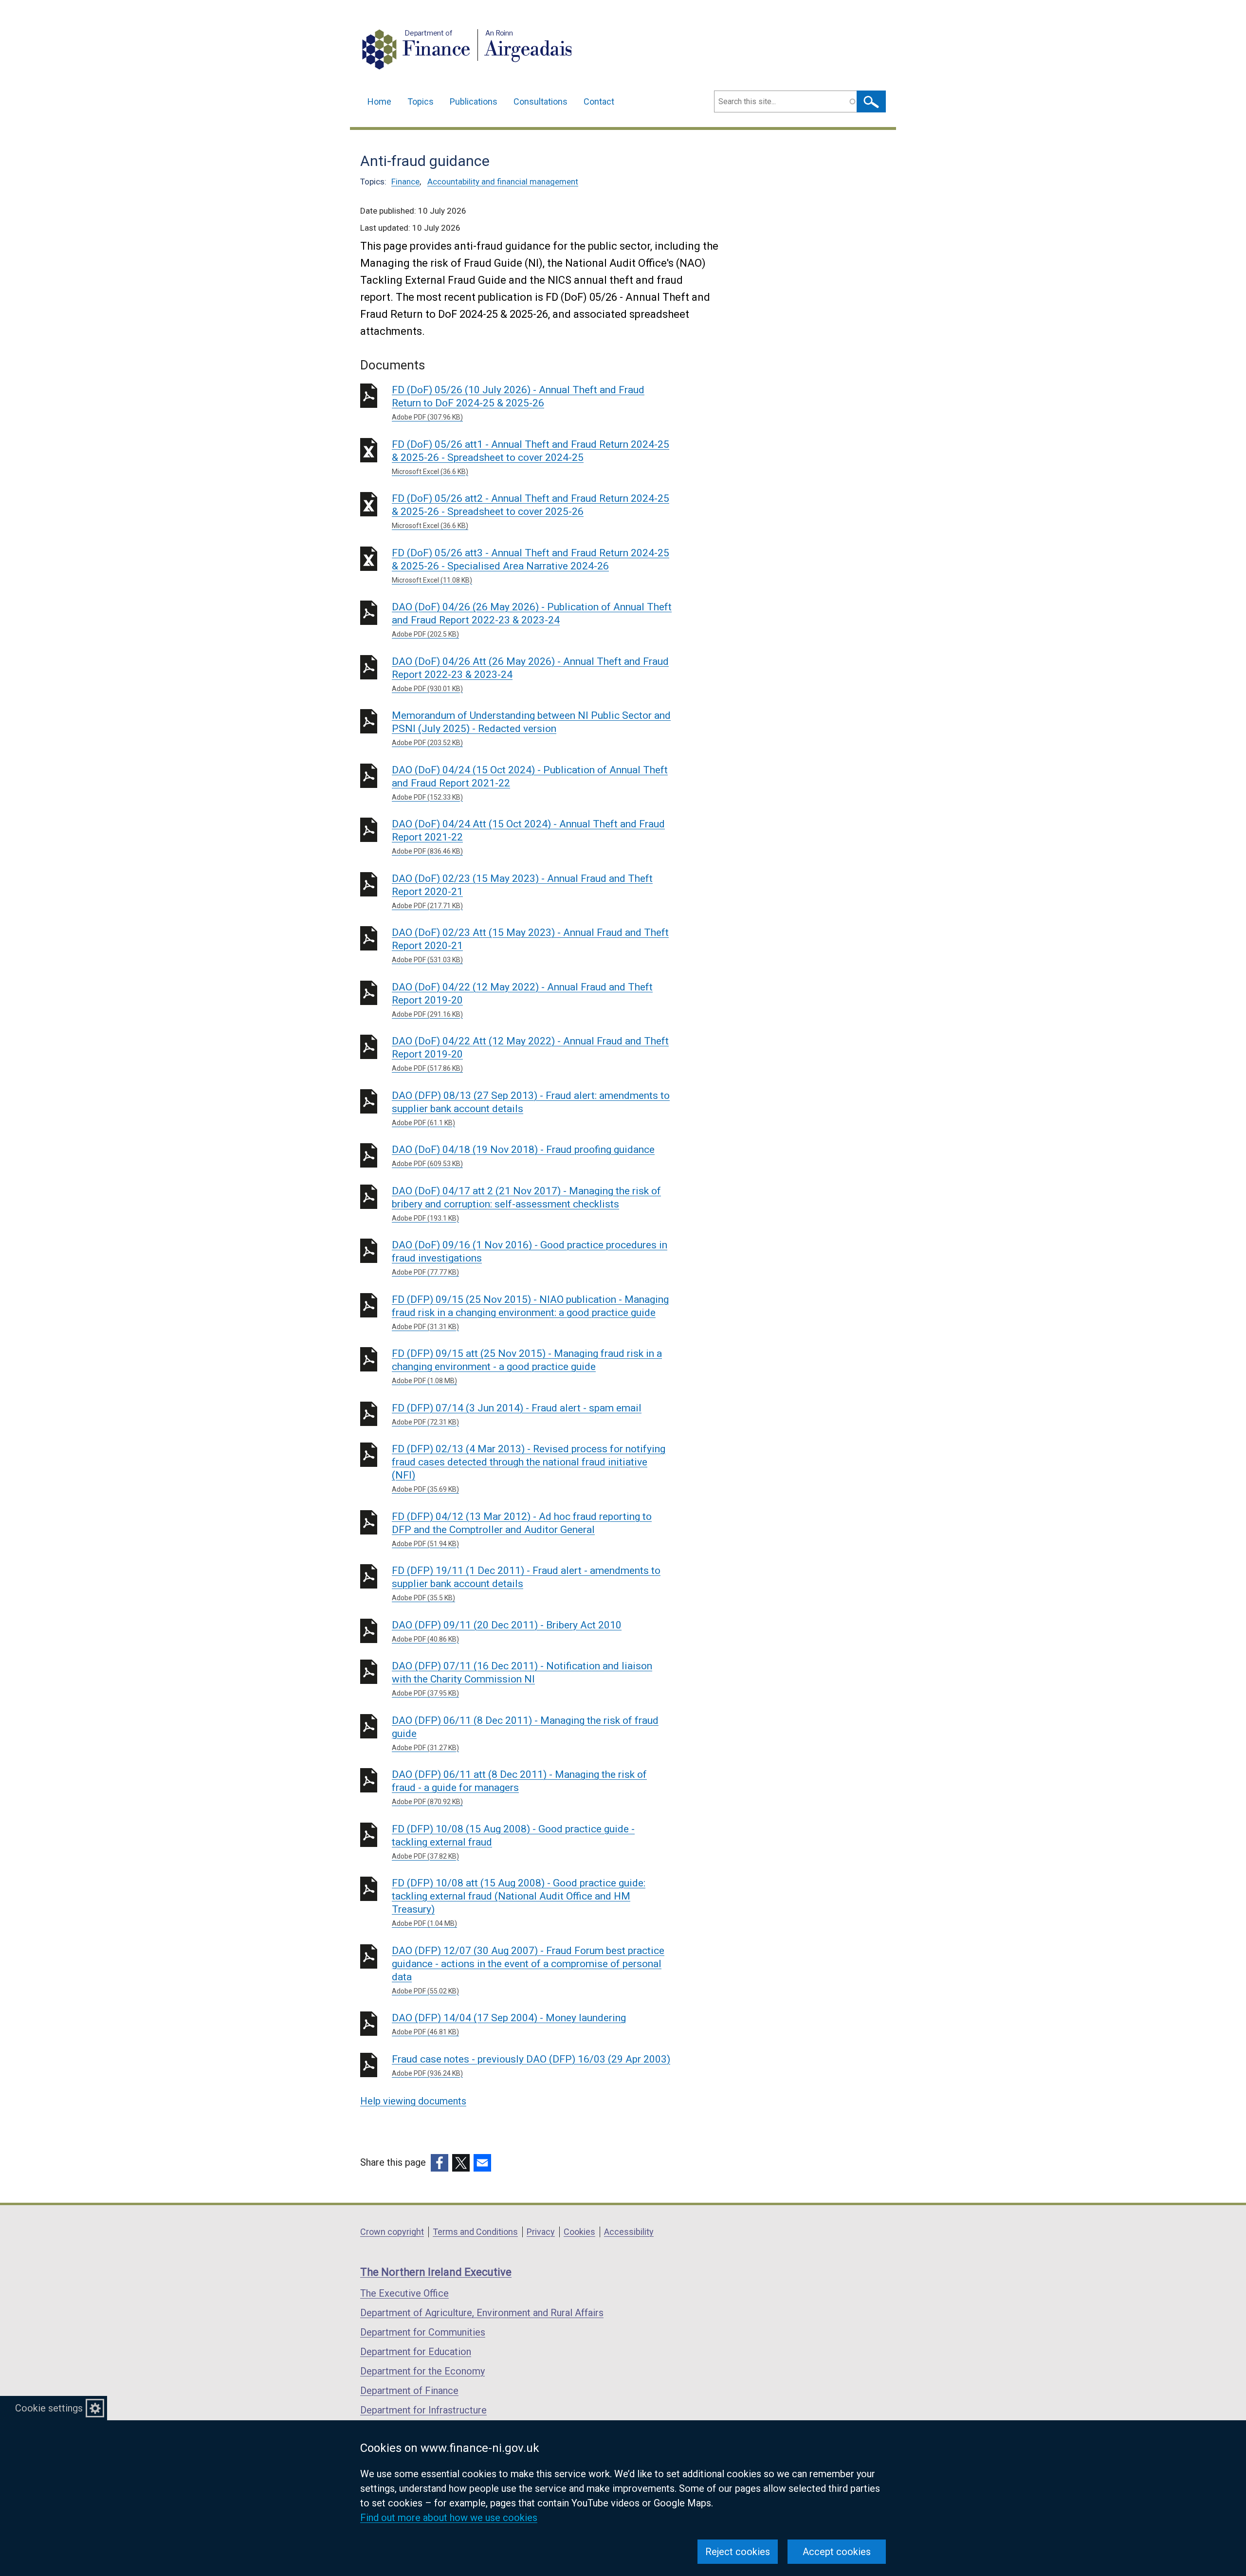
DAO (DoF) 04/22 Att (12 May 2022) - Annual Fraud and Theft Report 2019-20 (530, 1054)
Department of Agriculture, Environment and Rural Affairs (482, 2313)
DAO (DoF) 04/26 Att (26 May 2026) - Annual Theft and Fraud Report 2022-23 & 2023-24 (530, 674)
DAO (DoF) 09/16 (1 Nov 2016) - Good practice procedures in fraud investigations (530, 1258)
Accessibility (629, 2232)
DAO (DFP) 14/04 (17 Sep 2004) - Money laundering (509, 2024)
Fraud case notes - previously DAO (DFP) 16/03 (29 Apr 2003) (531, 2065)
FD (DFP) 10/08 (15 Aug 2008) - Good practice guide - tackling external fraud (513, 1842)
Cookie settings (49, 2408)
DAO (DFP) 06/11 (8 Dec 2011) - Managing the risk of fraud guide (525, 1733)
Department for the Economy (422, 2371)
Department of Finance (409, 2391)
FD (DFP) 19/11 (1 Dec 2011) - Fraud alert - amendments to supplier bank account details (526, 1583)
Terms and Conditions (475, 2232)
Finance (405, 182)
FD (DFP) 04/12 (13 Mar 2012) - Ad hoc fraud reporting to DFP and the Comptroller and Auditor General (522, 1529)
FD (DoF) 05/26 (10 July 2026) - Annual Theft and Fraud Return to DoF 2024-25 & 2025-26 (518, 402)
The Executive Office (404, 2293)
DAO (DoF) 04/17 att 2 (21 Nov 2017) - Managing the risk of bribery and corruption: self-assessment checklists (526, 1204)
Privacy (541, 2232)
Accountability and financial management (503, 182)
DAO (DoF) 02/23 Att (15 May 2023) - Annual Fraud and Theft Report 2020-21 (530, 945)
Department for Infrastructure (423, 2410)
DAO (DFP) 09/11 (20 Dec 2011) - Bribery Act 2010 (507, 1631)
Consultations (541, 101)
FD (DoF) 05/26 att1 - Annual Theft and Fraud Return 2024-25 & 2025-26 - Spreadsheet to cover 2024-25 (531, 457)
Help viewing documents (413, 2101)
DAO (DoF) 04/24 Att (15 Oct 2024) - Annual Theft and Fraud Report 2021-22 (528, 837)
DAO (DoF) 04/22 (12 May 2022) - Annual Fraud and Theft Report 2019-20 (522, 1000)
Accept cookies (837, 2552)
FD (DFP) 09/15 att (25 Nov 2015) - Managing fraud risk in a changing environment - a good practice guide (527, 1366)
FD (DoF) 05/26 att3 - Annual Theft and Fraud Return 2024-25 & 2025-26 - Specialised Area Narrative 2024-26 (531, 566)
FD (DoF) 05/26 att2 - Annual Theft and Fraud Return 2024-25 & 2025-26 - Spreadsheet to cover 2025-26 (531, 511)
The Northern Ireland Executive (436, 2272)
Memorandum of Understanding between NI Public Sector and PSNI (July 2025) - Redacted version (531, 728)
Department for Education (416, 2352)
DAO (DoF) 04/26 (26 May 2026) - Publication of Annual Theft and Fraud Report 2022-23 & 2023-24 (532, 620)
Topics (421, 101)
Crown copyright (392, 2232)
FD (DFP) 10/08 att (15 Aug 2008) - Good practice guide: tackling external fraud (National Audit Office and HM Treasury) (519, 1902)
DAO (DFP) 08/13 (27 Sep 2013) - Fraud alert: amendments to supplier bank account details (531, 1108)
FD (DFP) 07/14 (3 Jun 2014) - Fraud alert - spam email (517, 1414)
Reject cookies (738, 2552)
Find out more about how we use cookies (449, 2518)
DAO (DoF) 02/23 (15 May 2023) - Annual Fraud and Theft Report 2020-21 (522, 891)
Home (379, 101)
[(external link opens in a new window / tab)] (440, 2163)
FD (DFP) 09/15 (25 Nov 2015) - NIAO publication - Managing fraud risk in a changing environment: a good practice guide (530, 1312)
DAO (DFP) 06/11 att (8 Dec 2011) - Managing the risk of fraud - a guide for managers (519, 1787)
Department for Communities (423, 2332)
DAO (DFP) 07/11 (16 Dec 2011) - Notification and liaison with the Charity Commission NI (522, 1679)
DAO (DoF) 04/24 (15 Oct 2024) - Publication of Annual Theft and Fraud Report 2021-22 (530, 783)
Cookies (579, 2232)
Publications (474, 101)
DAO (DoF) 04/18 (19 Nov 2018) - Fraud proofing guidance (523, 1156)
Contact (599, 101)
